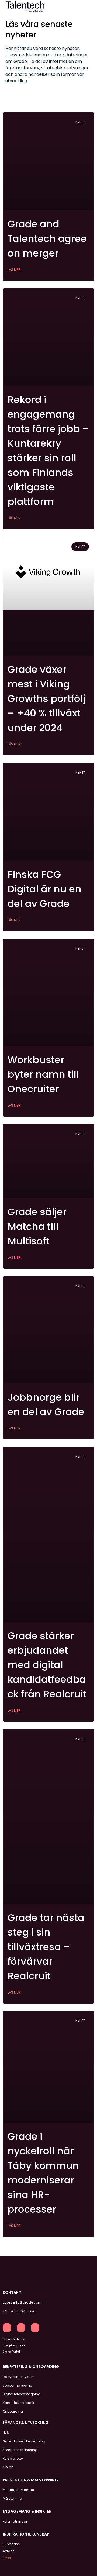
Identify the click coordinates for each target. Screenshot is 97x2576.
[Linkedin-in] (7, 2328)
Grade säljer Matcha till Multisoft (37, 1226)
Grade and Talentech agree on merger (47, 239)
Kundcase (11, 2544)
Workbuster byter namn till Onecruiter (43, 1074)
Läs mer (14, 270)
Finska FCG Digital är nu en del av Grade (44, 889)
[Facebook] (21, 2328)
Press (7, 2558)
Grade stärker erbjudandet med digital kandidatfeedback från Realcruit (47, 1665)
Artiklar (8, 2551)
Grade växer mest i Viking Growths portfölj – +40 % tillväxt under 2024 (46, 699)
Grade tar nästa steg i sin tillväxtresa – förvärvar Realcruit (46, 1947)
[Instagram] (35, 2328)
